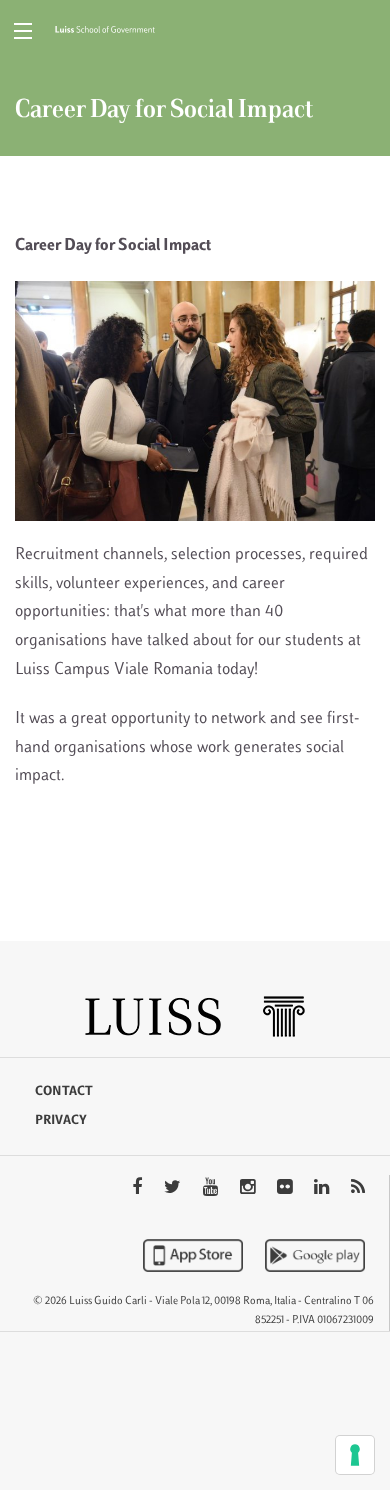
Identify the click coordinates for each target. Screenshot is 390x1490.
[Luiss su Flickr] (286, 1189)
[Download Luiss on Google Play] (315, 1255)
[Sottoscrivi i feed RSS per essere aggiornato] (358, 1189)
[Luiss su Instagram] (249, 1189)
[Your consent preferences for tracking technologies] (355, 1455)
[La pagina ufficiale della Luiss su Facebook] (139, 1189)
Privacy (61, 1121)
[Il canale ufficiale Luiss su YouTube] (212, 1189)
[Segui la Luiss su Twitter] (174, 1189)
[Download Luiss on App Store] (195, 1255)
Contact (64, 1092)
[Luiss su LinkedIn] (323, 1189)
